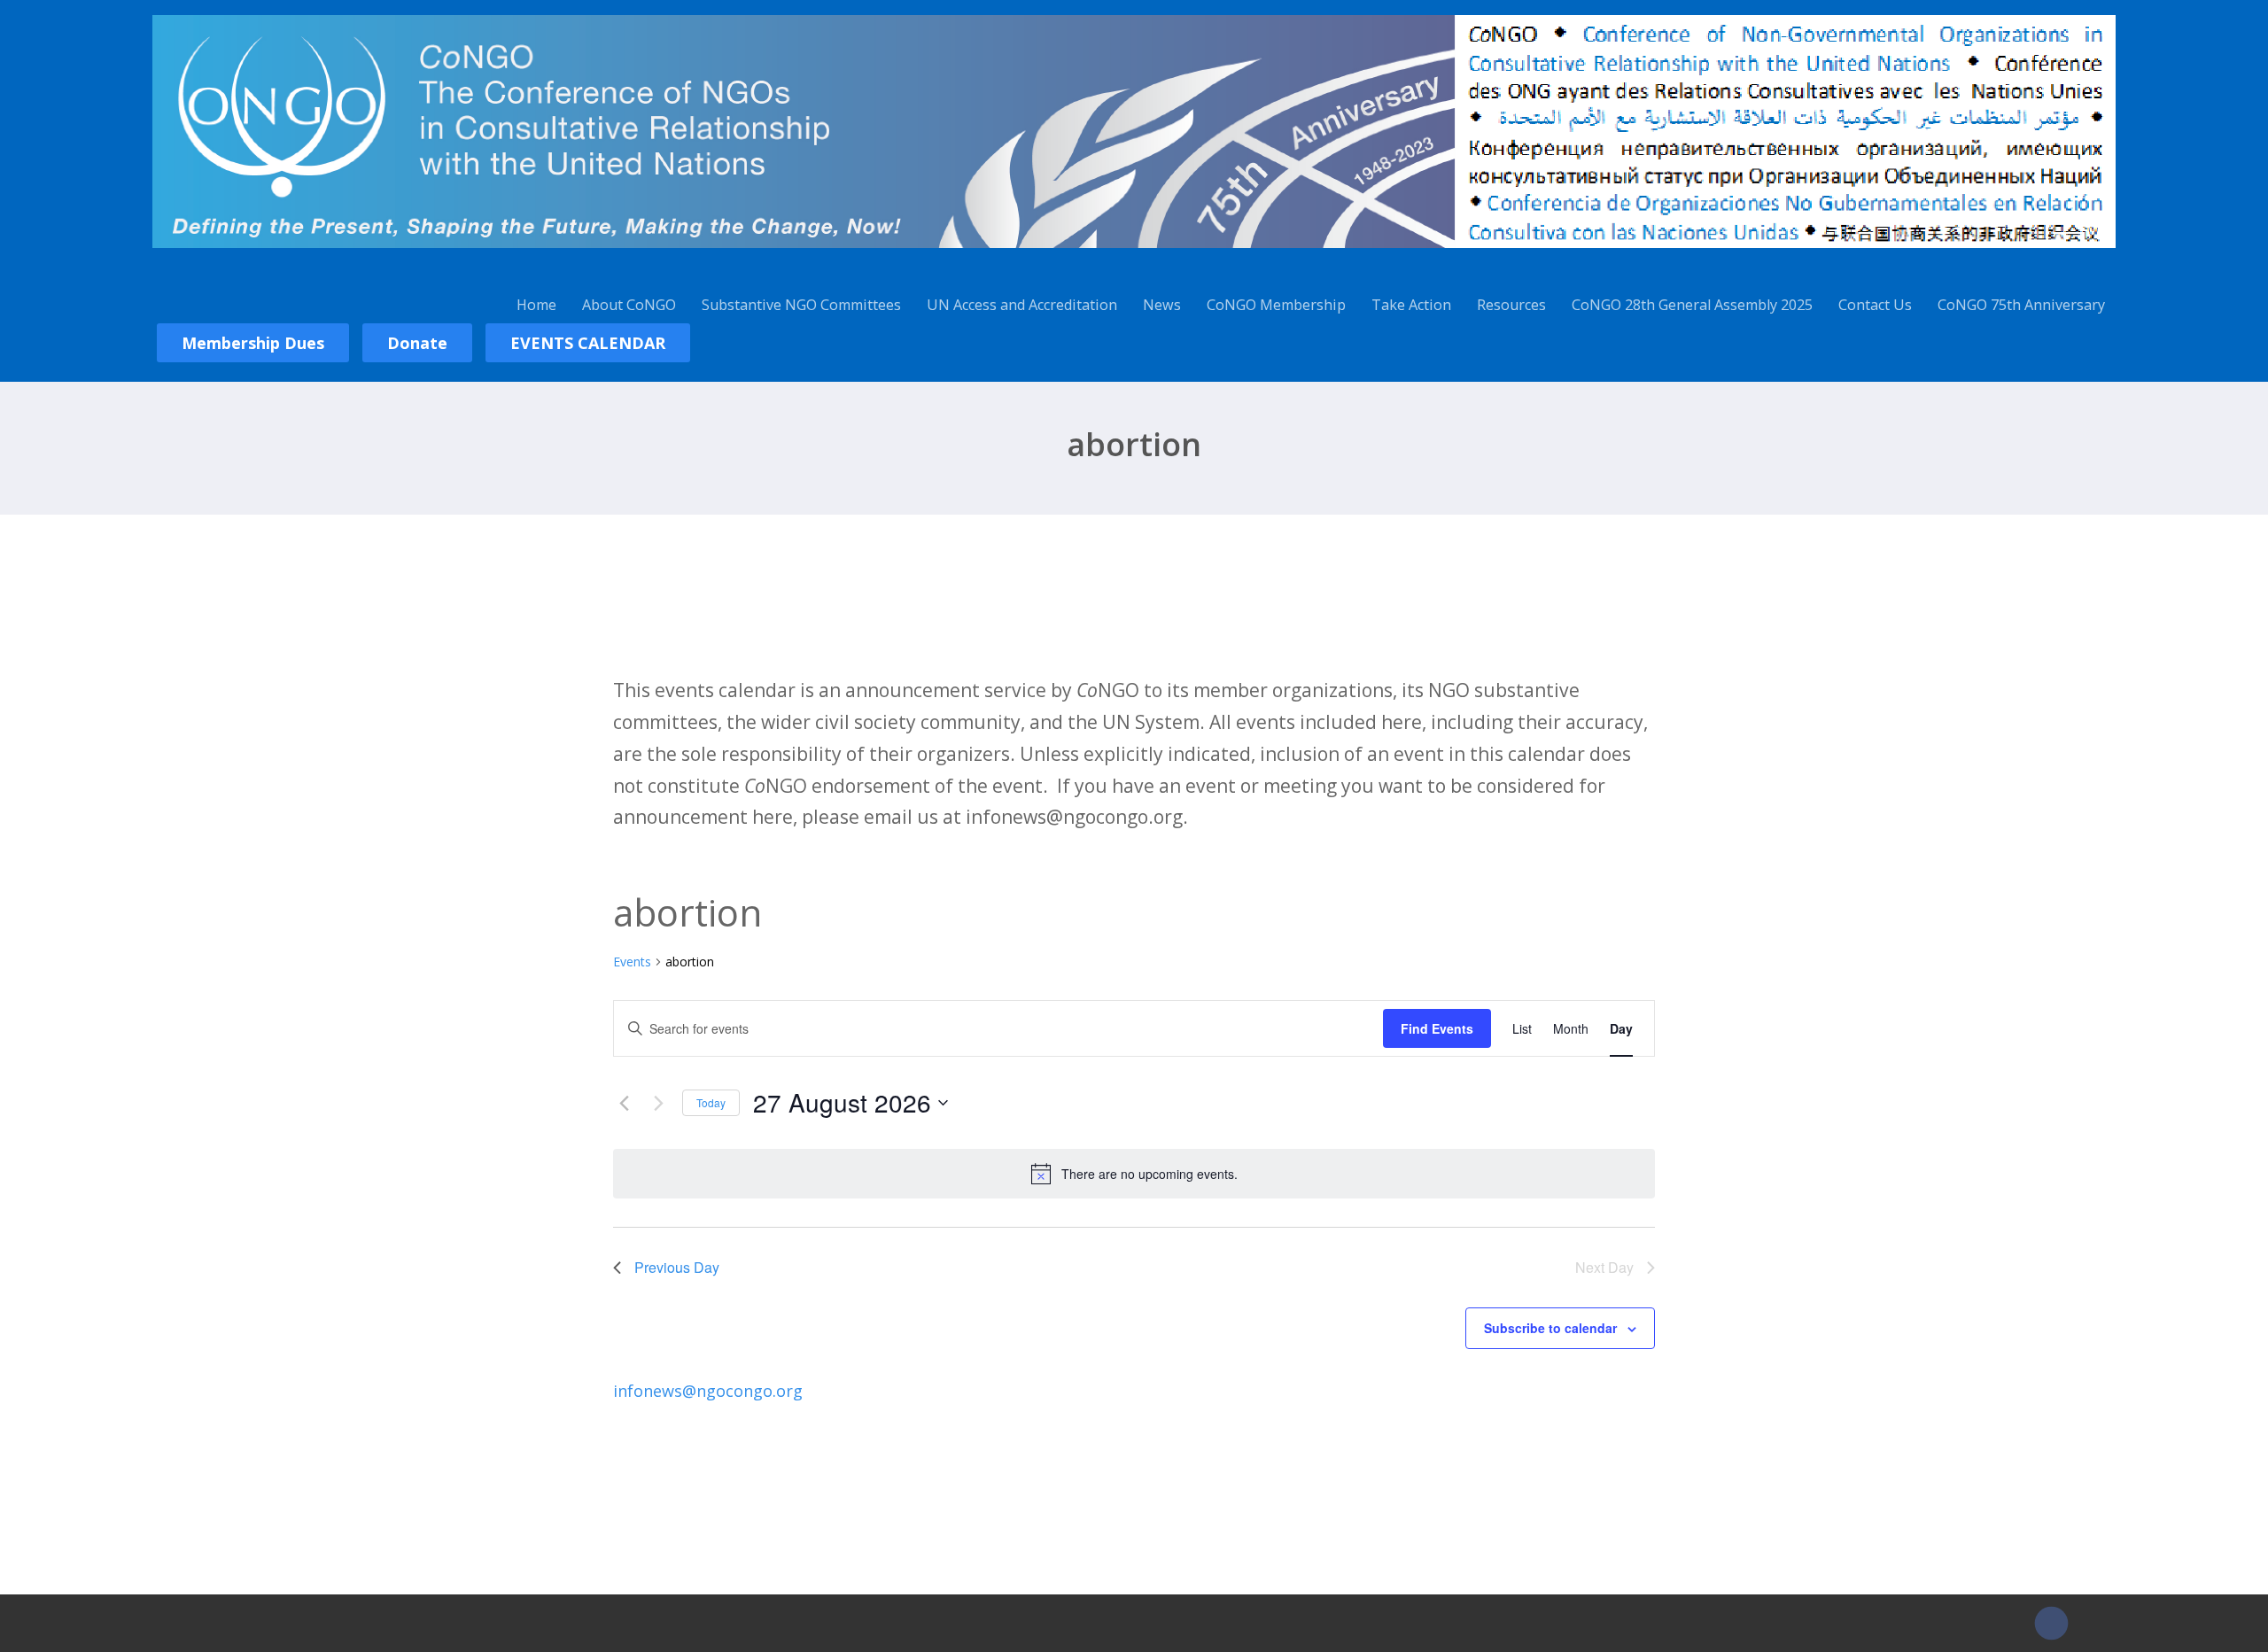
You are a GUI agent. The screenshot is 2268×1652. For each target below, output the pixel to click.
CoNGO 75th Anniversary (2021, 305)
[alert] (1134, 1174)
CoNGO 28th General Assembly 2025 (1692, 305)
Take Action (1411, 305)
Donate (417, 343)
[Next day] (658, 1103)
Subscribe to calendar (1550, 1328)
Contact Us (1875, 305)
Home (536, 305)
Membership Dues (253, 343)
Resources (1511, 305)
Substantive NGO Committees (801, 305)
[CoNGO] (1134, 251)
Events (632, 962)
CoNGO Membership (1276, 305)
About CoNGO (629, 305)
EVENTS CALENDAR (588, 343)
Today (711, 1102)
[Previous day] (624, 1103)
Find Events (1437, 1028)
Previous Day (677, 1267)
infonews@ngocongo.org (708, 1391)
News (1162, 305)
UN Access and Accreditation (1022, 305)
